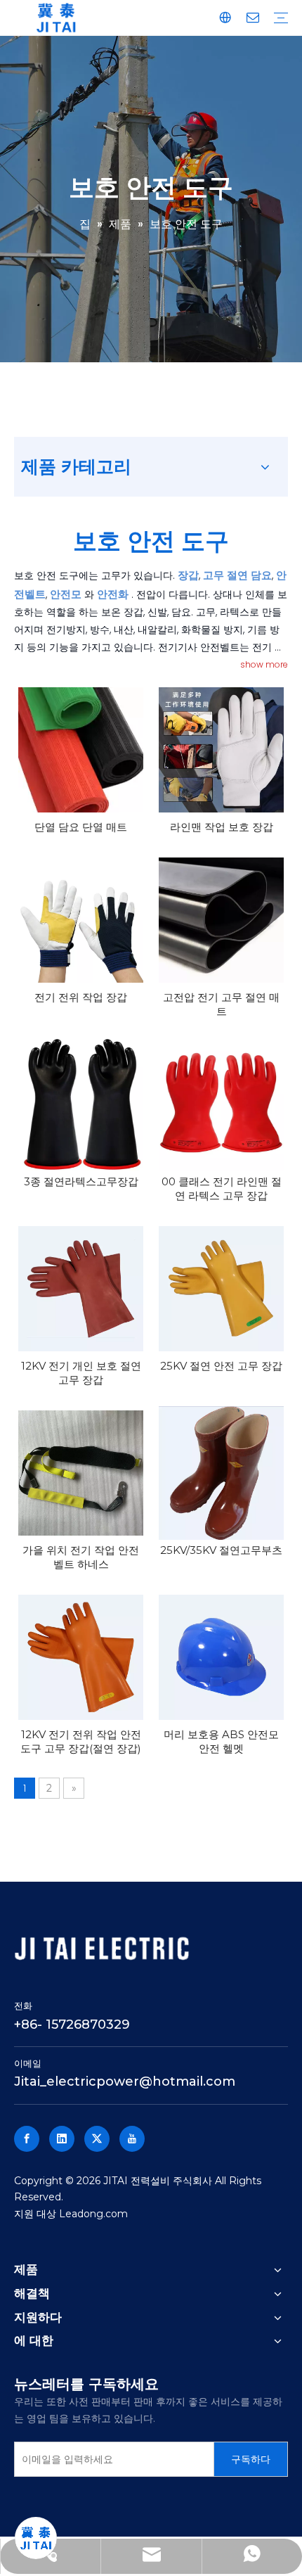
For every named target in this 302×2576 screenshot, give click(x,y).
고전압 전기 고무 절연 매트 (221, 1004)
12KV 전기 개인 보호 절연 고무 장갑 (81, 1373)
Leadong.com (93, 2214)
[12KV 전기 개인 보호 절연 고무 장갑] (81, 1289)
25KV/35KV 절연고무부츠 (221, 1550)
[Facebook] (27, 2139)
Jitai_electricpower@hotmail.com (125, 2081)
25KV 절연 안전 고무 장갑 (221, 1366)
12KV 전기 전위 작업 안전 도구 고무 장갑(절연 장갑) (81, 1741)
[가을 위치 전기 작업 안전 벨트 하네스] (81, 1473)
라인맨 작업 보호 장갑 (222, 827)
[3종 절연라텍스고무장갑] (81, 1104)
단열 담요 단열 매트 (81, 827)
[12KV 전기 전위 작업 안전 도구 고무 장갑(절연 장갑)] (81, 1657)
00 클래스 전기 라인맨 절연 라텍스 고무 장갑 (222, 1188)
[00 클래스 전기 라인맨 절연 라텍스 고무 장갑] (221, 1104)
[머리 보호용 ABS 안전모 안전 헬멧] (221, 1657)
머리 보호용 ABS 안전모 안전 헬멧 (221, 1741)
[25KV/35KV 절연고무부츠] (221, 1473)
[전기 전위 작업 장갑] (81, 920)
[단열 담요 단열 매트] (81, 750)
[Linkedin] (62, 2139)
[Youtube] (132, 2139)
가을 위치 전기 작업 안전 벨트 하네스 (81, 1557)
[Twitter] (97, 2139)
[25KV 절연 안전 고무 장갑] (221, 1289)
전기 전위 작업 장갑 (81, 997)
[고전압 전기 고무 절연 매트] (221, 920)
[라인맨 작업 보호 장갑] (221, 750)
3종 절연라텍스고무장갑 (81, 1181)
